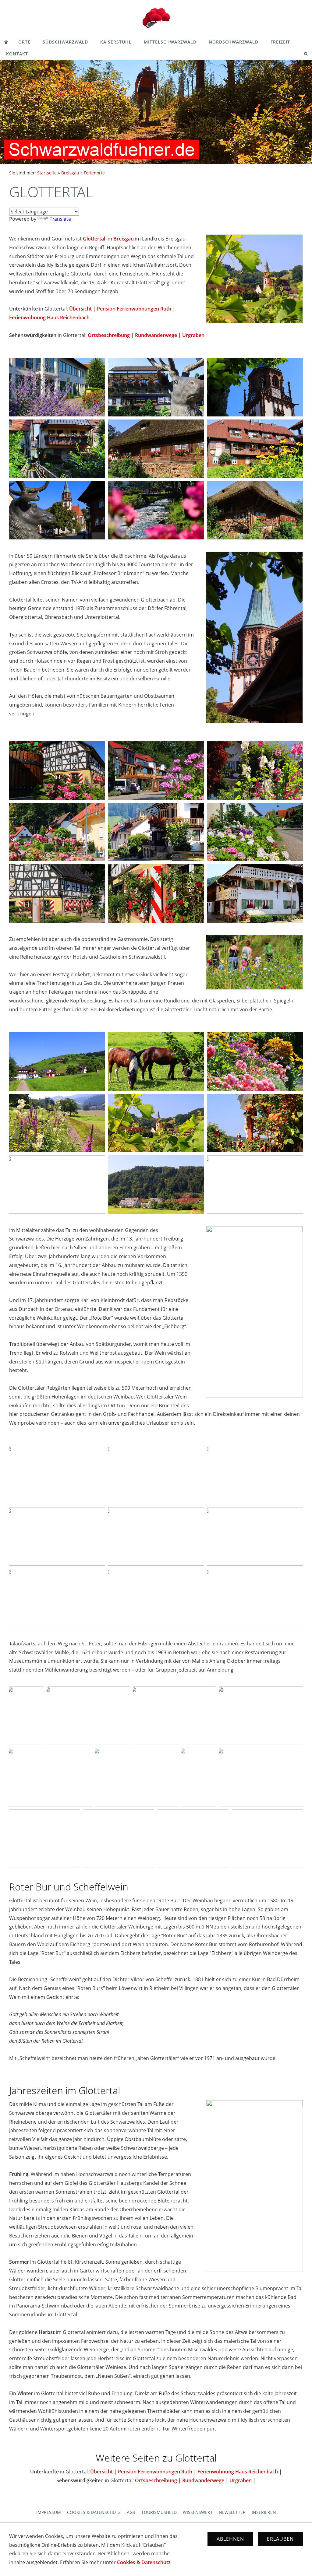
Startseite (47, 173)
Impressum (49, 2512)
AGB (131, 2512)
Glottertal (94, 239)
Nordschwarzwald (234, 42)
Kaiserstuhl (116, 42)
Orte (24, 42)
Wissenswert (198, 2512)
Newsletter (232, 2512)
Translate (60, 219)
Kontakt (17, 54)
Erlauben (280, 2539)
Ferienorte (94, 173)
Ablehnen (230, 2539)
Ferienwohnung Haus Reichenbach (49, 318)
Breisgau (70, 173)
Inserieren (264, 2512)
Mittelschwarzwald (170, 42)
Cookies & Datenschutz (94, 2512)
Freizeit (280, 42)
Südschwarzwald (65, 42)
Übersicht (80, 309)
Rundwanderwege (156, 335)
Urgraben (193, 335)
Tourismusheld (159, 2512)
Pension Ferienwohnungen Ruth (134, 309)
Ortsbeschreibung (109, 335)
